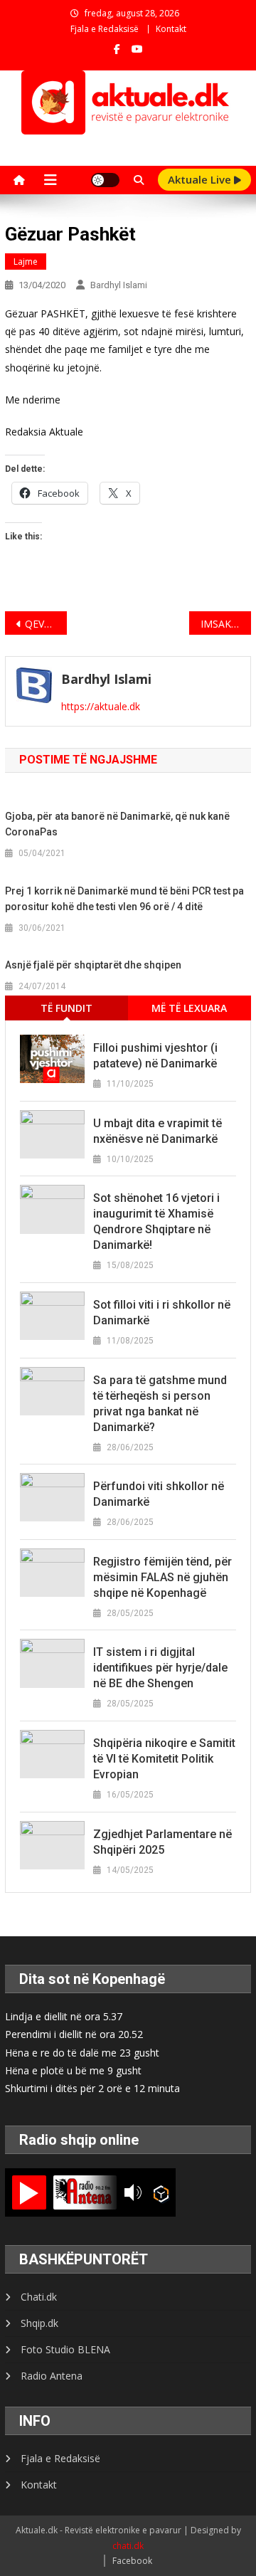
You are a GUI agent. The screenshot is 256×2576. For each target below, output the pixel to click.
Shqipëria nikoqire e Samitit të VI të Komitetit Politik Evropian (164, 1759)
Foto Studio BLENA (65, 2349)
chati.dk (128, 2546)
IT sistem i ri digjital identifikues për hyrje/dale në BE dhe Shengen (160, 1668)
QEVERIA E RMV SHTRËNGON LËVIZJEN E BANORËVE (46, 624)
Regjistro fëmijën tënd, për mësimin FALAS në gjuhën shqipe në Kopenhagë (162, 1577)
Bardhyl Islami (119, 285)
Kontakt (171, 29)
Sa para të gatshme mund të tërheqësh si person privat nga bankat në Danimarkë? (160, 1404)
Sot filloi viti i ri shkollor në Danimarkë (162, 1313)
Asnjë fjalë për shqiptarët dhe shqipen (93, 965)
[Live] (29, 2192)
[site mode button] (105, 180)
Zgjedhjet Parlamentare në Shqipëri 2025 (162, 1842)
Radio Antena (52, 2376)
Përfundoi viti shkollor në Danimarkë (159, 1494)
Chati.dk (39, 2297)
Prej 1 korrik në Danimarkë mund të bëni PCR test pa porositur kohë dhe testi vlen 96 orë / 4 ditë (124, 899)
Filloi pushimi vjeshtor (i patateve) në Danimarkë (155, 1056)
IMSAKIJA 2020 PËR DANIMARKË (225, 624)
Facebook (132, 2561)
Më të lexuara (189, 1008)
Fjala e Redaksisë (105, 29)
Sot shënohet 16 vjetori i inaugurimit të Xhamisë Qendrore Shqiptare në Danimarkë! (156, 1221)
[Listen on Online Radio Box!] (161, 2193)
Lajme (26, 262)
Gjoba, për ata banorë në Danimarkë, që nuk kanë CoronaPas (117, 824)
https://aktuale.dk (101, 706)
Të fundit (66, 1008)
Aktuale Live (201, 179)
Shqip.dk (39, 2323)
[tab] (66, 1008)
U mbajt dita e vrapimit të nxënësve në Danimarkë (158, 1131)
